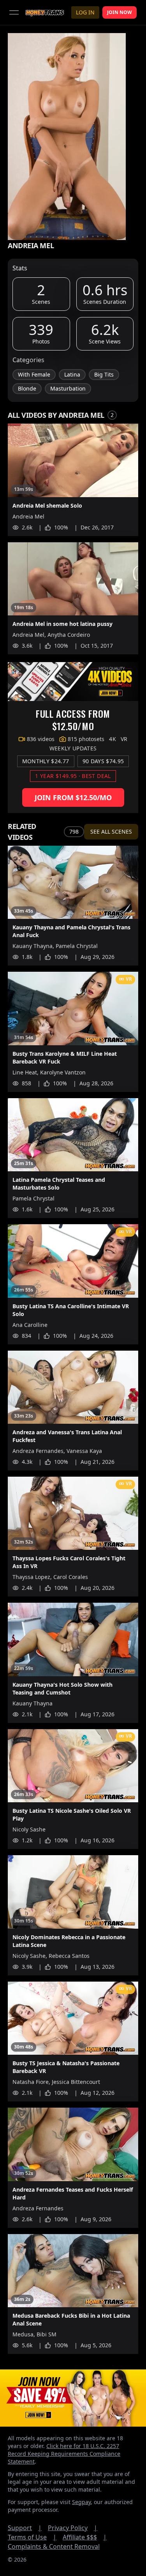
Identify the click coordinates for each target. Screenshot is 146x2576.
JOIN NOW (120, 12)
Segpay (81, 2502)
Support (25, 2528)
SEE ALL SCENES (111, 832)
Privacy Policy (73, 2528)
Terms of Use (32, 2537)
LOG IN (85, 12)
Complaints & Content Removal (54, 2546)
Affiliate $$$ (85, 2537)
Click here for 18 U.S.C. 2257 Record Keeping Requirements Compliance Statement (64, 2454)
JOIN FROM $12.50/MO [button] (73, 797)
